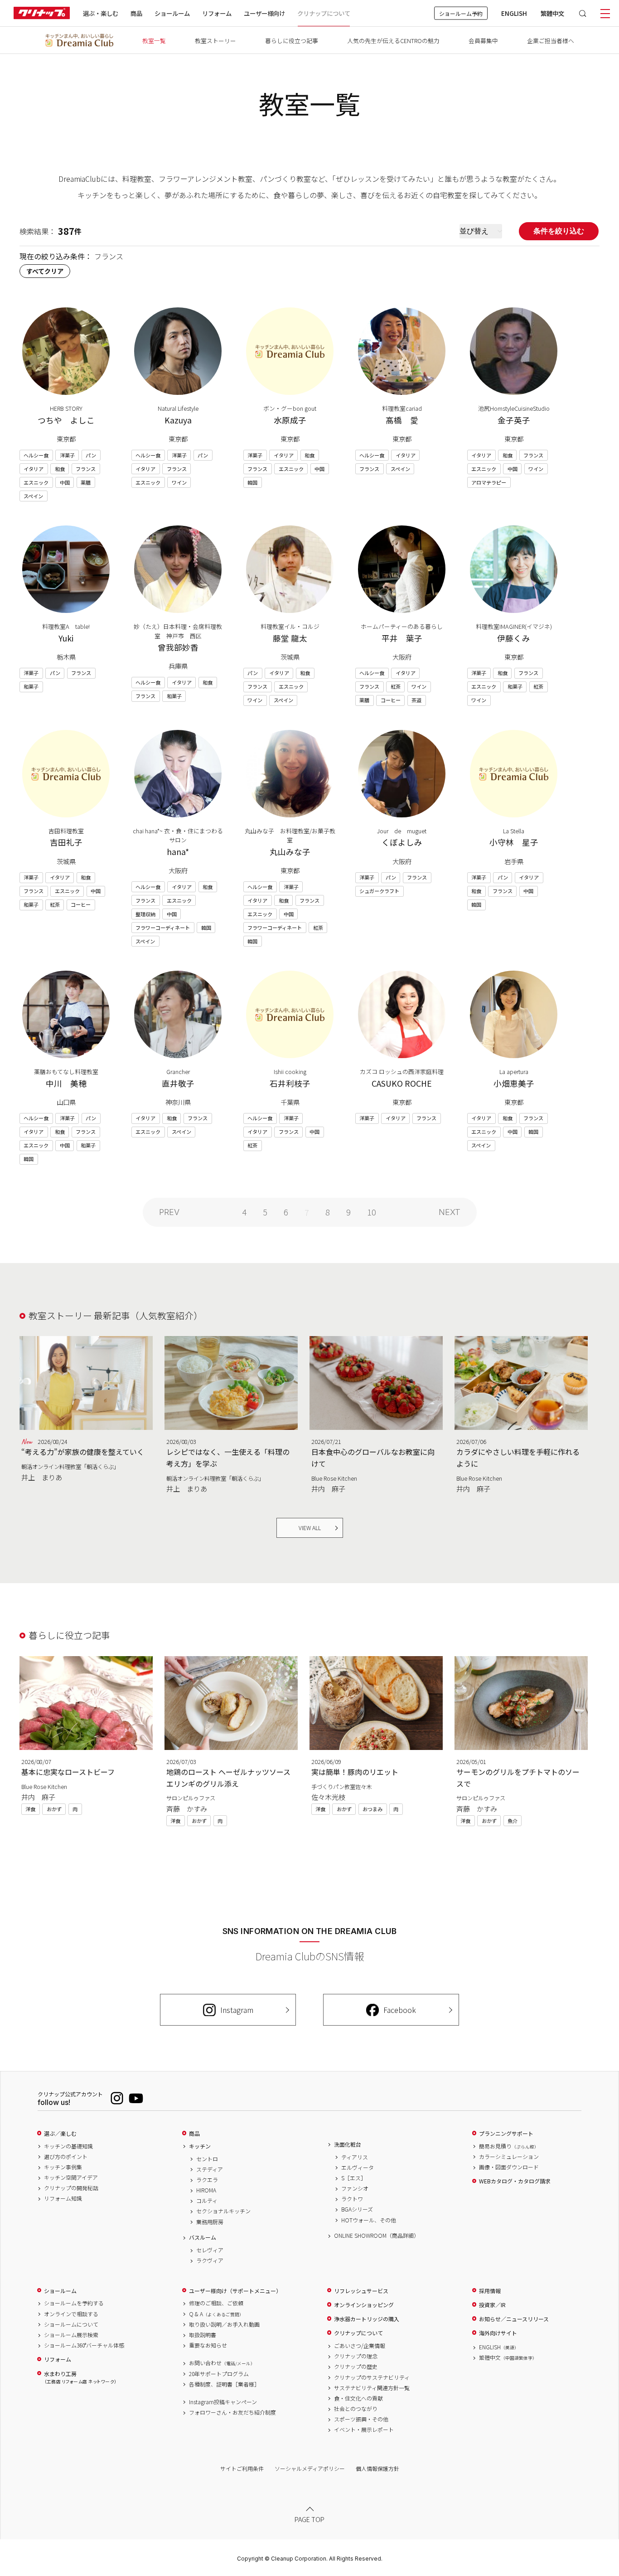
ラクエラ (207, 2180)
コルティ (207, 2201)
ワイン (179, 482)
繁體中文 (552, 13)
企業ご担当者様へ (551, 41)
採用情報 (490, 2291)
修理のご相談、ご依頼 (216, 2303)
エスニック (36, 482)
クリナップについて (324, 13)
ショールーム (172, 13)
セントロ (207, 2159)
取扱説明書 (203, 2335)
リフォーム (217, 13)
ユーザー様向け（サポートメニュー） (235, 2291)
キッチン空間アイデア (71, 2177)
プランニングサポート (506, 2134)
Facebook (400, 2010)
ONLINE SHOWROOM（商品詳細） (377, 2236)
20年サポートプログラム (219, 2374)
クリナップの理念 (356, 2356)
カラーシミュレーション (509, 2157)
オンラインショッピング (364, 2305)
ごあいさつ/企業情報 (360, 2346)
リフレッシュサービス (361, 2291)
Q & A (216, 2314)
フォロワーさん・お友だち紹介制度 (232, 2412)
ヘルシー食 (36, 455)
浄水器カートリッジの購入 (367, 2319)
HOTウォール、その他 (369, 2220)
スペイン (33, 496)
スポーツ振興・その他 (361, 2419)
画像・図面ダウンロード (509, 2167)
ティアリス (355, 2157)
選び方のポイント (66, 2157)
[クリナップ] (42, 13)
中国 (65, 482)
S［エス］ (354, 2178)
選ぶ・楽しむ (101, 13)
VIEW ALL (310, 1528)
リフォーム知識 (63, 2198)
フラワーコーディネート (163, 928)
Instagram (237, 2010)
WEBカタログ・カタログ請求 (515, 2181)
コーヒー (391, 700)
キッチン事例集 (63, 2167)
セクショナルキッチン (223, 2211)
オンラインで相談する (71, 2314)
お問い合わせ (222, 2363)
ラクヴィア (210, 2260)
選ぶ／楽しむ (60, 2134)
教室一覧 (154, 41)
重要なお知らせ (208, 2345)
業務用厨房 (210, 2222)
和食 (60, 469)
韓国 (252, 482)
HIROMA (206, 2190)
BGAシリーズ (357, 2209)
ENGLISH (514, 13)
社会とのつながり (356, 2409)
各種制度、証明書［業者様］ (224, 2384)
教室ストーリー (215, 41)
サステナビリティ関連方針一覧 (372, 2388)
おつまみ (372, 1809)
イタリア (34, 469)
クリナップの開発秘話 (71, 2188)
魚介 (513, 1821)
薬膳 (86, 482)
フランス (86, 469)
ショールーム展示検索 (71, 2335)
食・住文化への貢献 (358, 2398)
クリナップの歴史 (356, 2367)
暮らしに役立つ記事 (292, 41)
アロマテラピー (489, 482)
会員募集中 (483, 41)
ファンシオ (355, 2188)
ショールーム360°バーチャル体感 (84, 2345)
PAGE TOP (309, 2519)
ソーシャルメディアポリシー (310, 2468)
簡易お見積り (509, 2146)
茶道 (416, 700)
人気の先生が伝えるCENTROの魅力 (393, 41)
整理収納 (145, 914)
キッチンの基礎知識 (68, 2146)
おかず (54, 1809)
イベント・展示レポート (364, 2430)
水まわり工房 (80, 2378)
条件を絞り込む (559, 231)
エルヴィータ (358, 2168)
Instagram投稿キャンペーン (223, 2402)
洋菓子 (67, 455)
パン (91, 455)
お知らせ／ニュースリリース (514, 2319)
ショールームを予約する (74, 2303)
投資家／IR (492, 2305)
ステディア (210, 2169)
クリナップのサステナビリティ (372, 2377)
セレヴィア (210, 2250)
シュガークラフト (379, 891)
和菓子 (31, 686)
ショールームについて (71, 2324)
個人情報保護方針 (377, 2468)
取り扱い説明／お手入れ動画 (224, 2324)
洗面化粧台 (348, 2144)
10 (372, 1212)
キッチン (200, 2146)
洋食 (30, 1809)
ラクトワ (352, 2199)
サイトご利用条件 (242, 2468)
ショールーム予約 (461, 13)
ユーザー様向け (264, 13)
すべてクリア (45, 271)
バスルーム (203, 2237)
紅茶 (396, 686)
